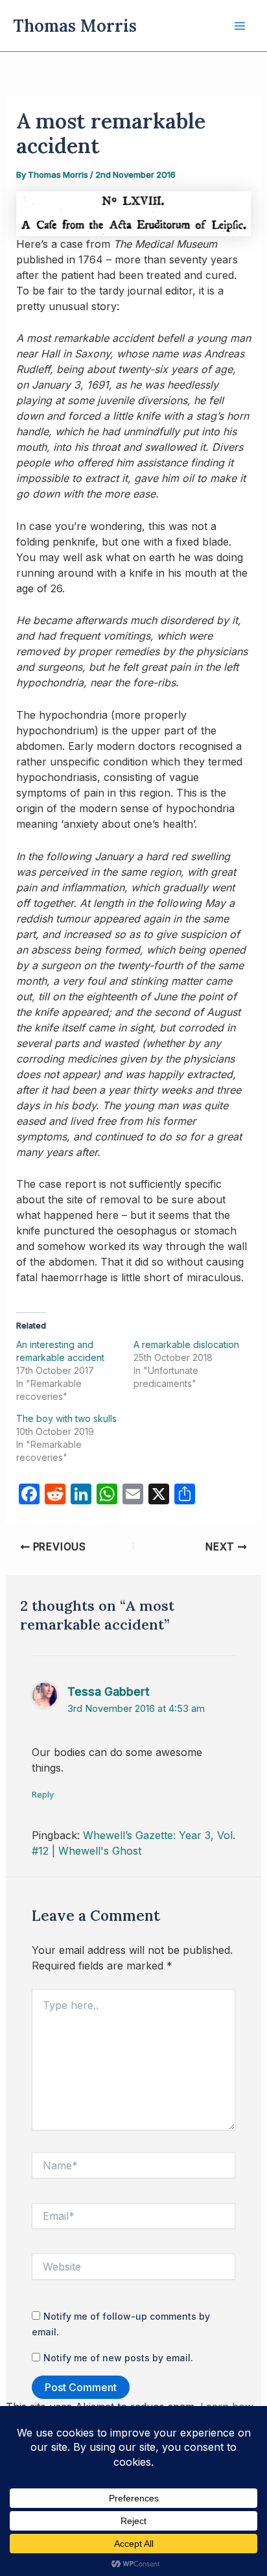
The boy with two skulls (66, 1418)
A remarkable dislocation (186, 1344)
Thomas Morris (75, 26)
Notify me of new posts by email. (118, 2358)
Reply (43, 1794)
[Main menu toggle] (240, 26)
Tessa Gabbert (109, 1691)
